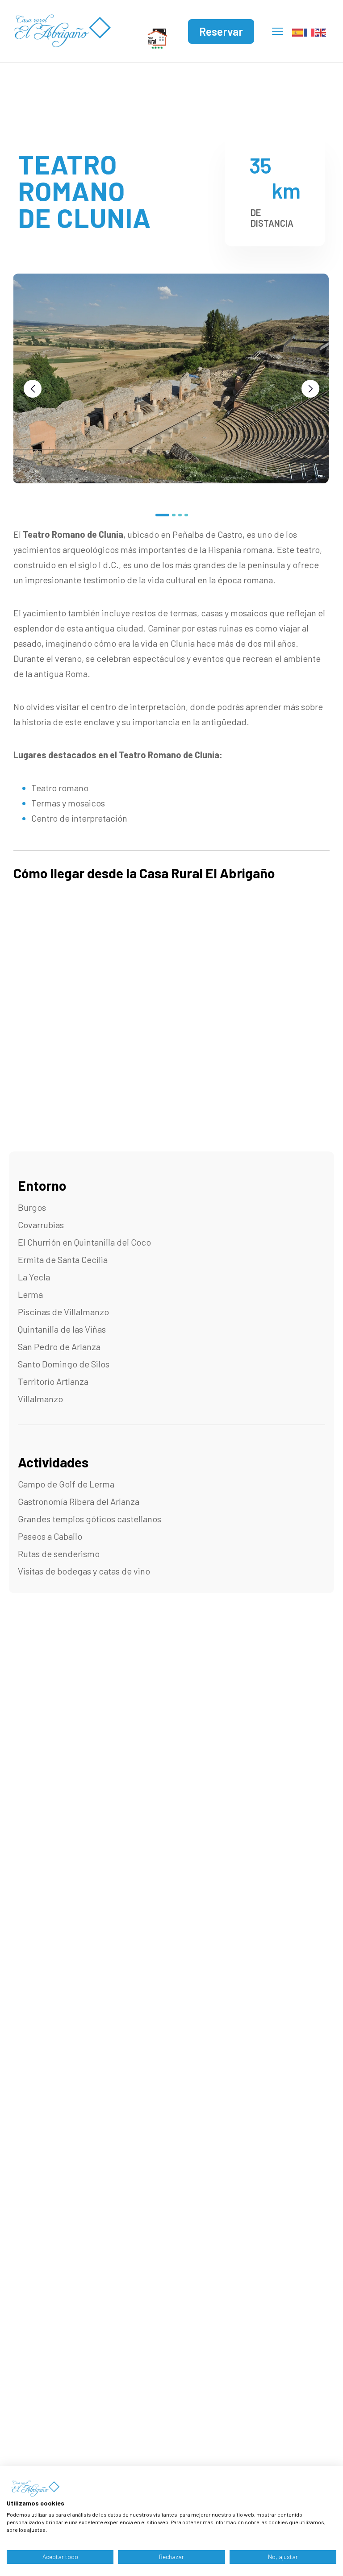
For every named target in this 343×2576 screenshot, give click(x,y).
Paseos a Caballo (50, 1536)
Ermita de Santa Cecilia (63, 1259)
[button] (162, 515)
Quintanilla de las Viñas (62, 1329)
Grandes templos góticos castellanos (90, 1519)
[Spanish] (298, 31)
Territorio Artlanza (53, 1381)
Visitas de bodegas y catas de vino (84, 1571)
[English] (321, 31)
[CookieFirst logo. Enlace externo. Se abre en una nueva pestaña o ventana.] (34, 2489)
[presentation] (33, 389)
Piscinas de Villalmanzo (63, 1312)
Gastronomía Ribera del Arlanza (79, 1501)
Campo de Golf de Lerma (66, 1484)
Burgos (32, 1207)
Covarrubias (41, 1225)
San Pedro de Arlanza (59, 1346)
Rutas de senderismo (59, 1554)
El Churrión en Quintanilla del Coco (84, 1242)
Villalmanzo (40, 1399)
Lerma (30, 1294)
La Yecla (34, 1277)
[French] (310, 31)
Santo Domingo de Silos (64, 1364)
